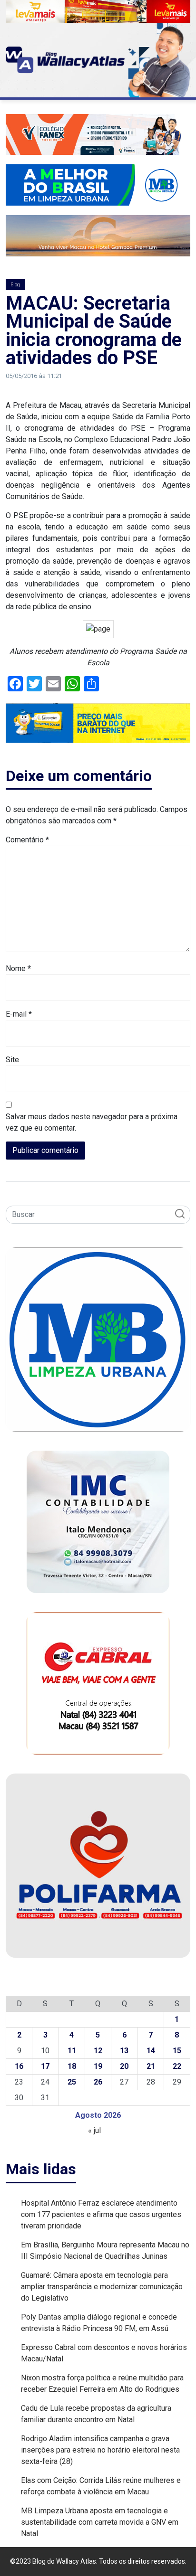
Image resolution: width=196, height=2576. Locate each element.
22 (177, 2066)
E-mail (19, 1014)
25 (72, 2082)
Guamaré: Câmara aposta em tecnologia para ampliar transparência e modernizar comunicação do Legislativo (102, 2287)
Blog (15, 285)
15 (177, 2051)
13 (124, 2051)
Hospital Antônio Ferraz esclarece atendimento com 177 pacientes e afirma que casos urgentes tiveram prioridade (101, 2214)
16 (19, 2066)
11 (72, 2051)
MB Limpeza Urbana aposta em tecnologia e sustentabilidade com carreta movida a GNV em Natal (100, 2522)
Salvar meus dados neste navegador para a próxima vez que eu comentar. (92, 1122)
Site (12, 1060)
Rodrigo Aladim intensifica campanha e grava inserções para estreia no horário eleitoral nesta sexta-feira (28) (100, 2450)
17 (45, 2066)
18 (72, 2066)
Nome (18, 968)
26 (98, 2082)
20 (124, 2066)
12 (98, 2051)
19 (98, 2066)
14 (151, 2051)
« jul (94, 2130)
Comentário (27, 840)
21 (151, 2066)
